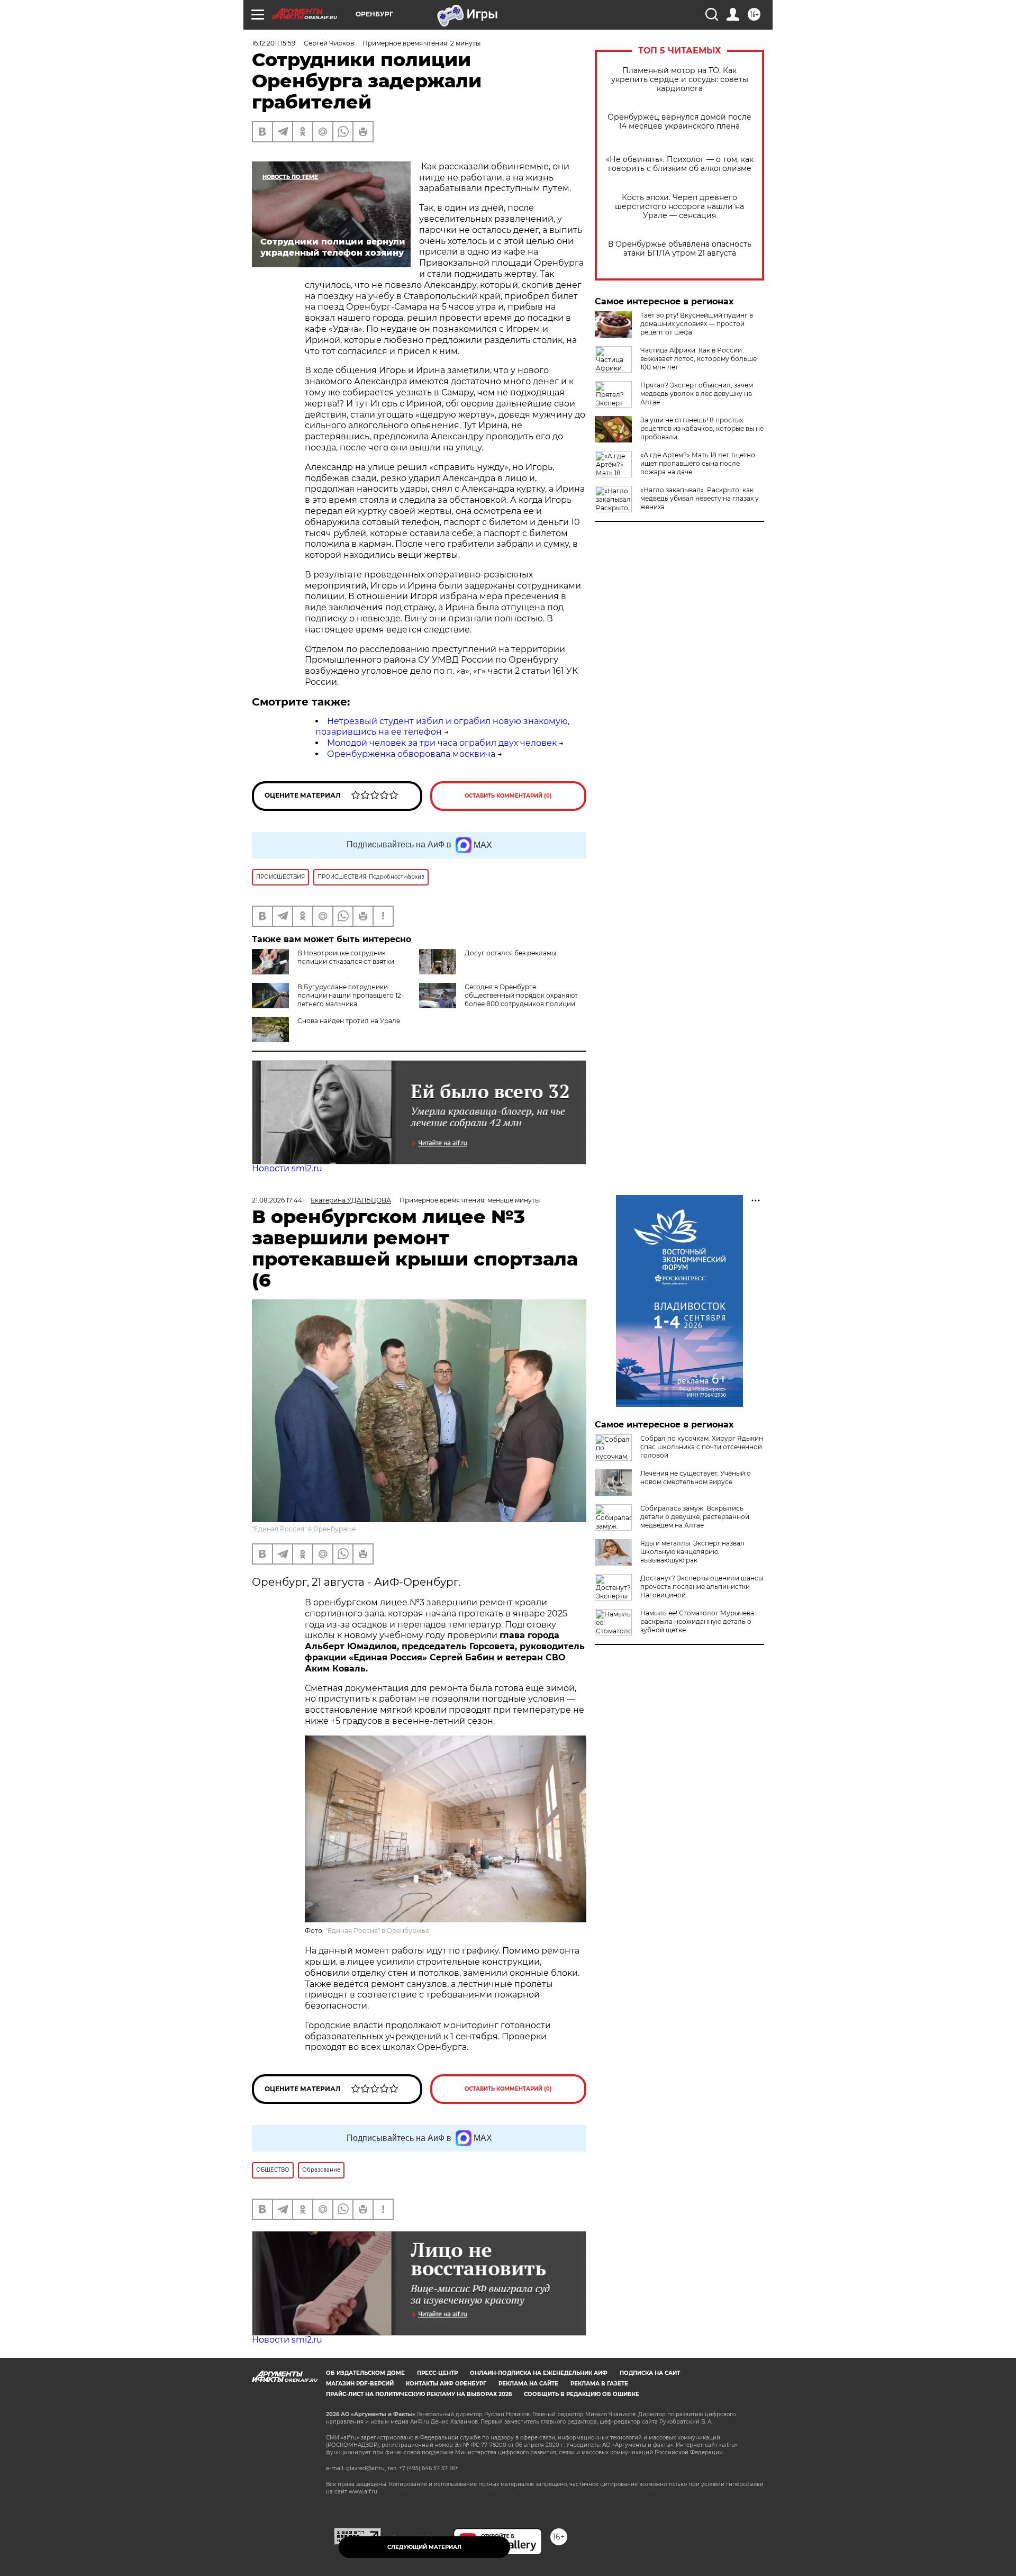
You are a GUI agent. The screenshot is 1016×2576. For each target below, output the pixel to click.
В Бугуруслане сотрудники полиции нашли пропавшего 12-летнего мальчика (351, 995)
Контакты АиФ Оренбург (446, 2384)
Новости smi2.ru (287, 1168)
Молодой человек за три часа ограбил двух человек (442, 743)
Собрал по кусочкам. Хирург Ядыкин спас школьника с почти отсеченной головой (702, 1447)
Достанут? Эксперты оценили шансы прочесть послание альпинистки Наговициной (702, 1587)
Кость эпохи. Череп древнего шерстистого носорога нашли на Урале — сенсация (679, 207)
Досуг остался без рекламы (510, 953)
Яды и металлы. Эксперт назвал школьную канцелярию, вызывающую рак (692, 1552)
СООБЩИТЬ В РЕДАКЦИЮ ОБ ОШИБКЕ (582, 2394)
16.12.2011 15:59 (274, 43)
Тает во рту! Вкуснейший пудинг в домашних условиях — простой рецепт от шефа (697, 324)
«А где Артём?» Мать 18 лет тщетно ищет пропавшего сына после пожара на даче (698, 463)
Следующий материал (424, 2547)
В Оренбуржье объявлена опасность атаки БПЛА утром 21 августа (680, 249)
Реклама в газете (599, 2384)
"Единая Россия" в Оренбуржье (304, 1529)
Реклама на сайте (528, 2384)
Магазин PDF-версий (360, 2384)
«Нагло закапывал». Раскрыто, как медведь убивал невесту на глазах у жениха (700, 498)
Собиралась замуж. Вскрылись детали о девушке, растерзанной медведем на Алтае (695, 1517)
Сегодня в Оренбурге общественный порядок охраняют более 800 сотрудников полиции (521, 995)
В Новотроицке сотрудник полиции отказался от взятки (346, 957)
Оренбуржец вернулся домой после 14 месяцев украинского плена (679, 122)
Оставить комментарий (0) (508, 796)
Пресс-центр (437, 2373)
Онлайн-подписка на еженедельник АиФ (539, 2373)
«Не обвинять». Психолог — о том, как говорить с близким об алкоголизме (680, 164)
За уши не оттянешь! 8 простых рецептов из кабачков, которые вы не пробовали (702, 428)
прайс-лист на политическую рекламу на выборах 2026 (419, 2394)
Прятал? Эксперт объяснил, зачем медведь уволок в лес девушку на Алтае (697, 394)
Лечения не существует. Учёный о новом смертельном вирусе (696, 1477)
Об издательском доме (365, 2373)
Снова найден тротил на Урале (349, 1021)
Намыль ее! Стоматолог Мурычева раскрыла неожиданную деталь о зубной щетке (697, 1621)
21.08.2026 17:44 (277, 1200)
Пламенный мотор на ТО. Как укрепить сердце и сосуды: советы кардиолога (680, 80)
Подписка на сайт (650, 2373)
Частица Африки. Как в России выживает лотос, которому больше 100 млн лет (698, 359)
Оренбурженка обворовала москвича (411, 754)
